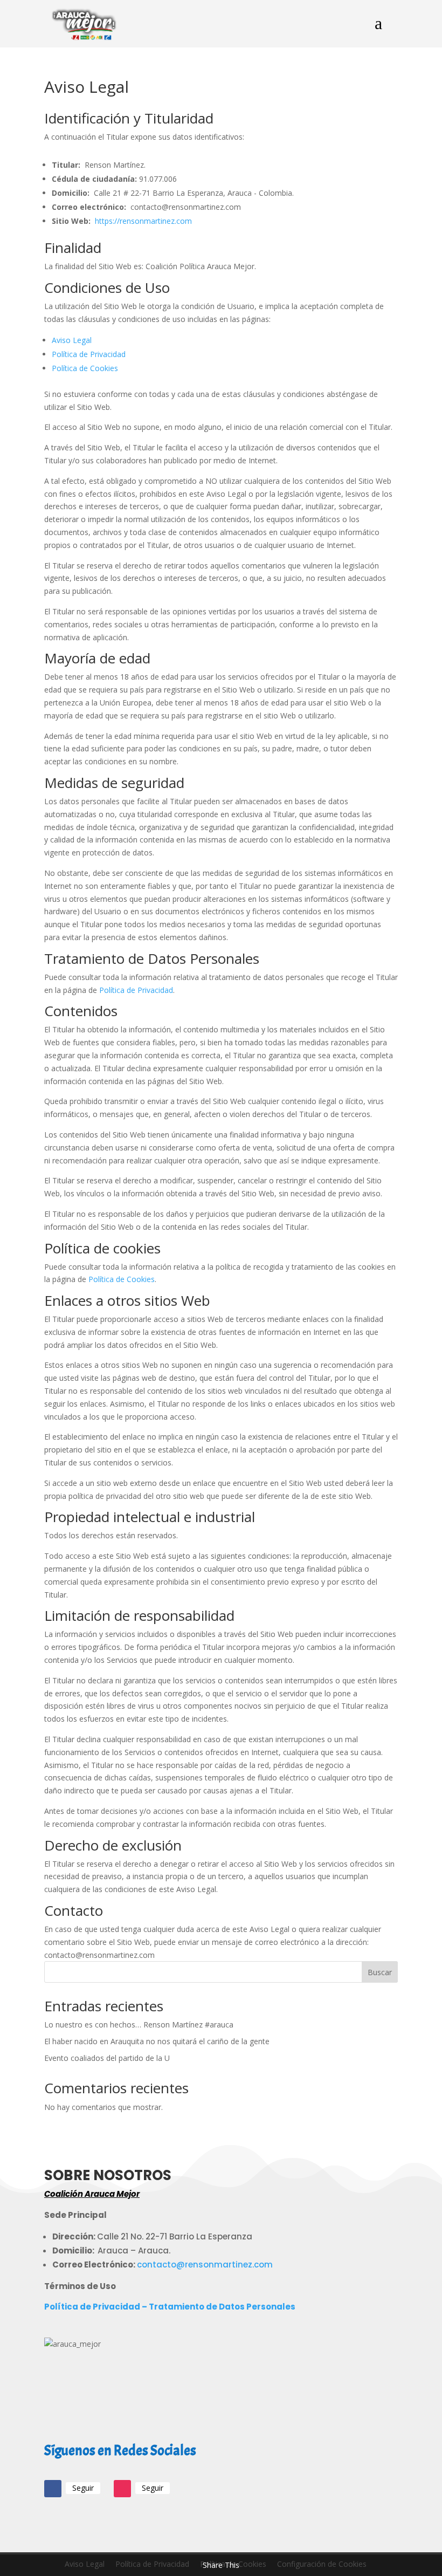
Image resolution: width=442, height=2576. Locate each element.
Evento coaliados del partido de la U (107, 2058)
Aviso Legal (72, 340)
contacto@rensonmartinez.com (205, 2265)
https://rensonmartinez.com (143, 221)
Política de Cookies (85, 368)
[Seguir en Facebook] (53, 2489)
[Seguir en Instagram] (122, 2489)
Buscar (380, 1972)
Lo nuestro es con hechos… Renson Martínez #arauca (139, 2025)
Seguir (83, 2488)
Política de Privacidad (89, 354)
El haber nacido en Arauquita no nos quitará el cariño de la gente (157, 2041)
